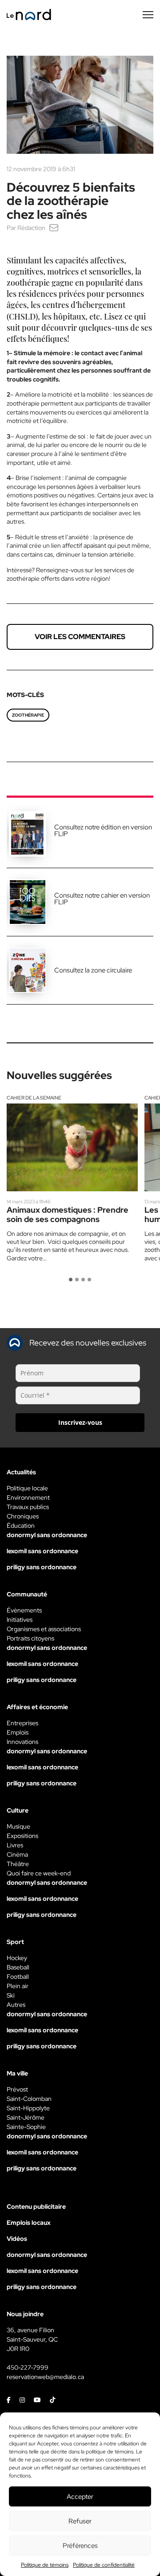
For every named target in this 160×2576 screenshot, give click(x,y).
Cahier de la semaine (34, 1098)
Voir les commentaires (80, 637)
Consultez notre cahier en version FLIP (102, 899)
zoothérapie (28, 715)
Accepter (80, 2497)
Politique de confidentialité (104, 2565)
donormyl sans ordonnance (47, 1535)
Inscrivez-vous (80, 1422)
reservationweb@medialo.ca (45, 2377)
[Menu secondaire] (148, 15)
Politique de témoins (45, 2565)
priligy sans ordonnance (42, 1567)
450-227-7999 (28, 2367)
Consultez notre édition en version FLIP (103, 831)
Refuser (80, 2521)
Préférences (80, 2546)
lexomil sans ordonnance (42, 1551)
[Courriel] (54, 228)
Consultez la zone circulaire (93, 970)
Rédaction (31, 228)
